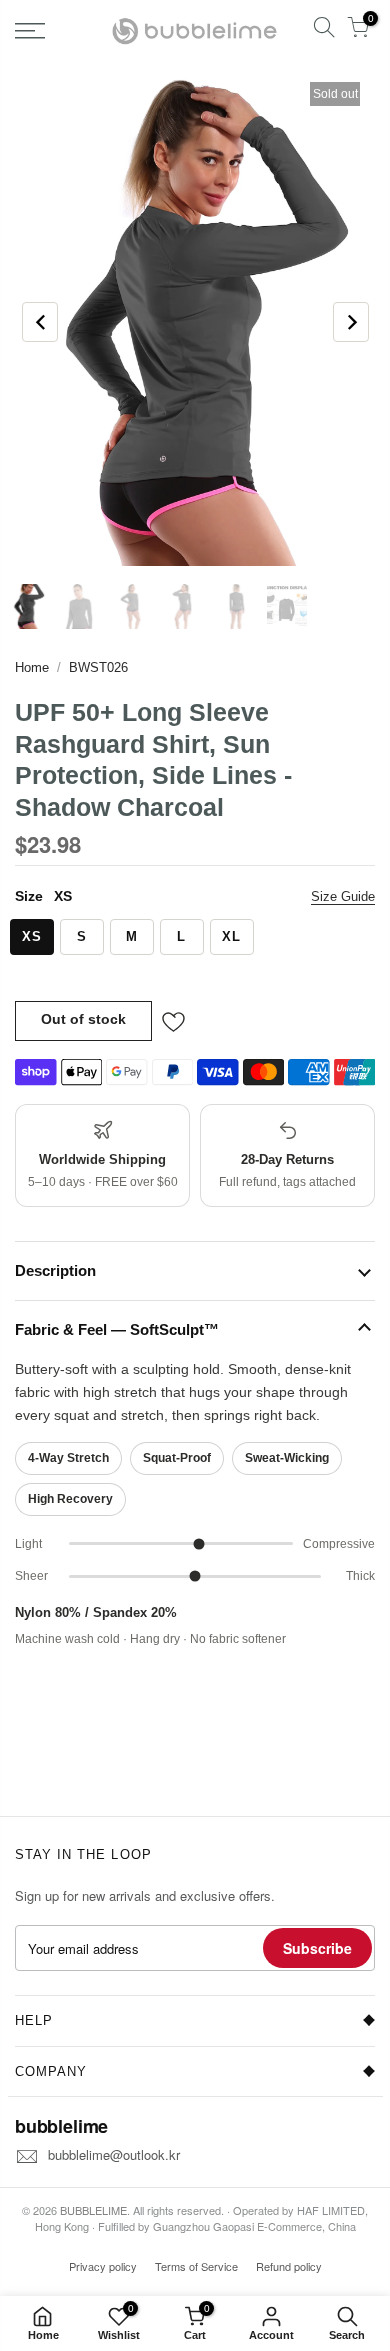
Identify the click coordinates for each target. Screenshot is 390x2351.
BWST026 (98, 667)
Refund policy (289, 2266)
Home (32, 667)
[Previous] (40, 322)
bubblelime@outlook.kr (114, 2154)
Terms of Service (196, 2266)
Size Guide (343, 896)
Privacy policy (103, 2266)
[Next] (351, 322)
